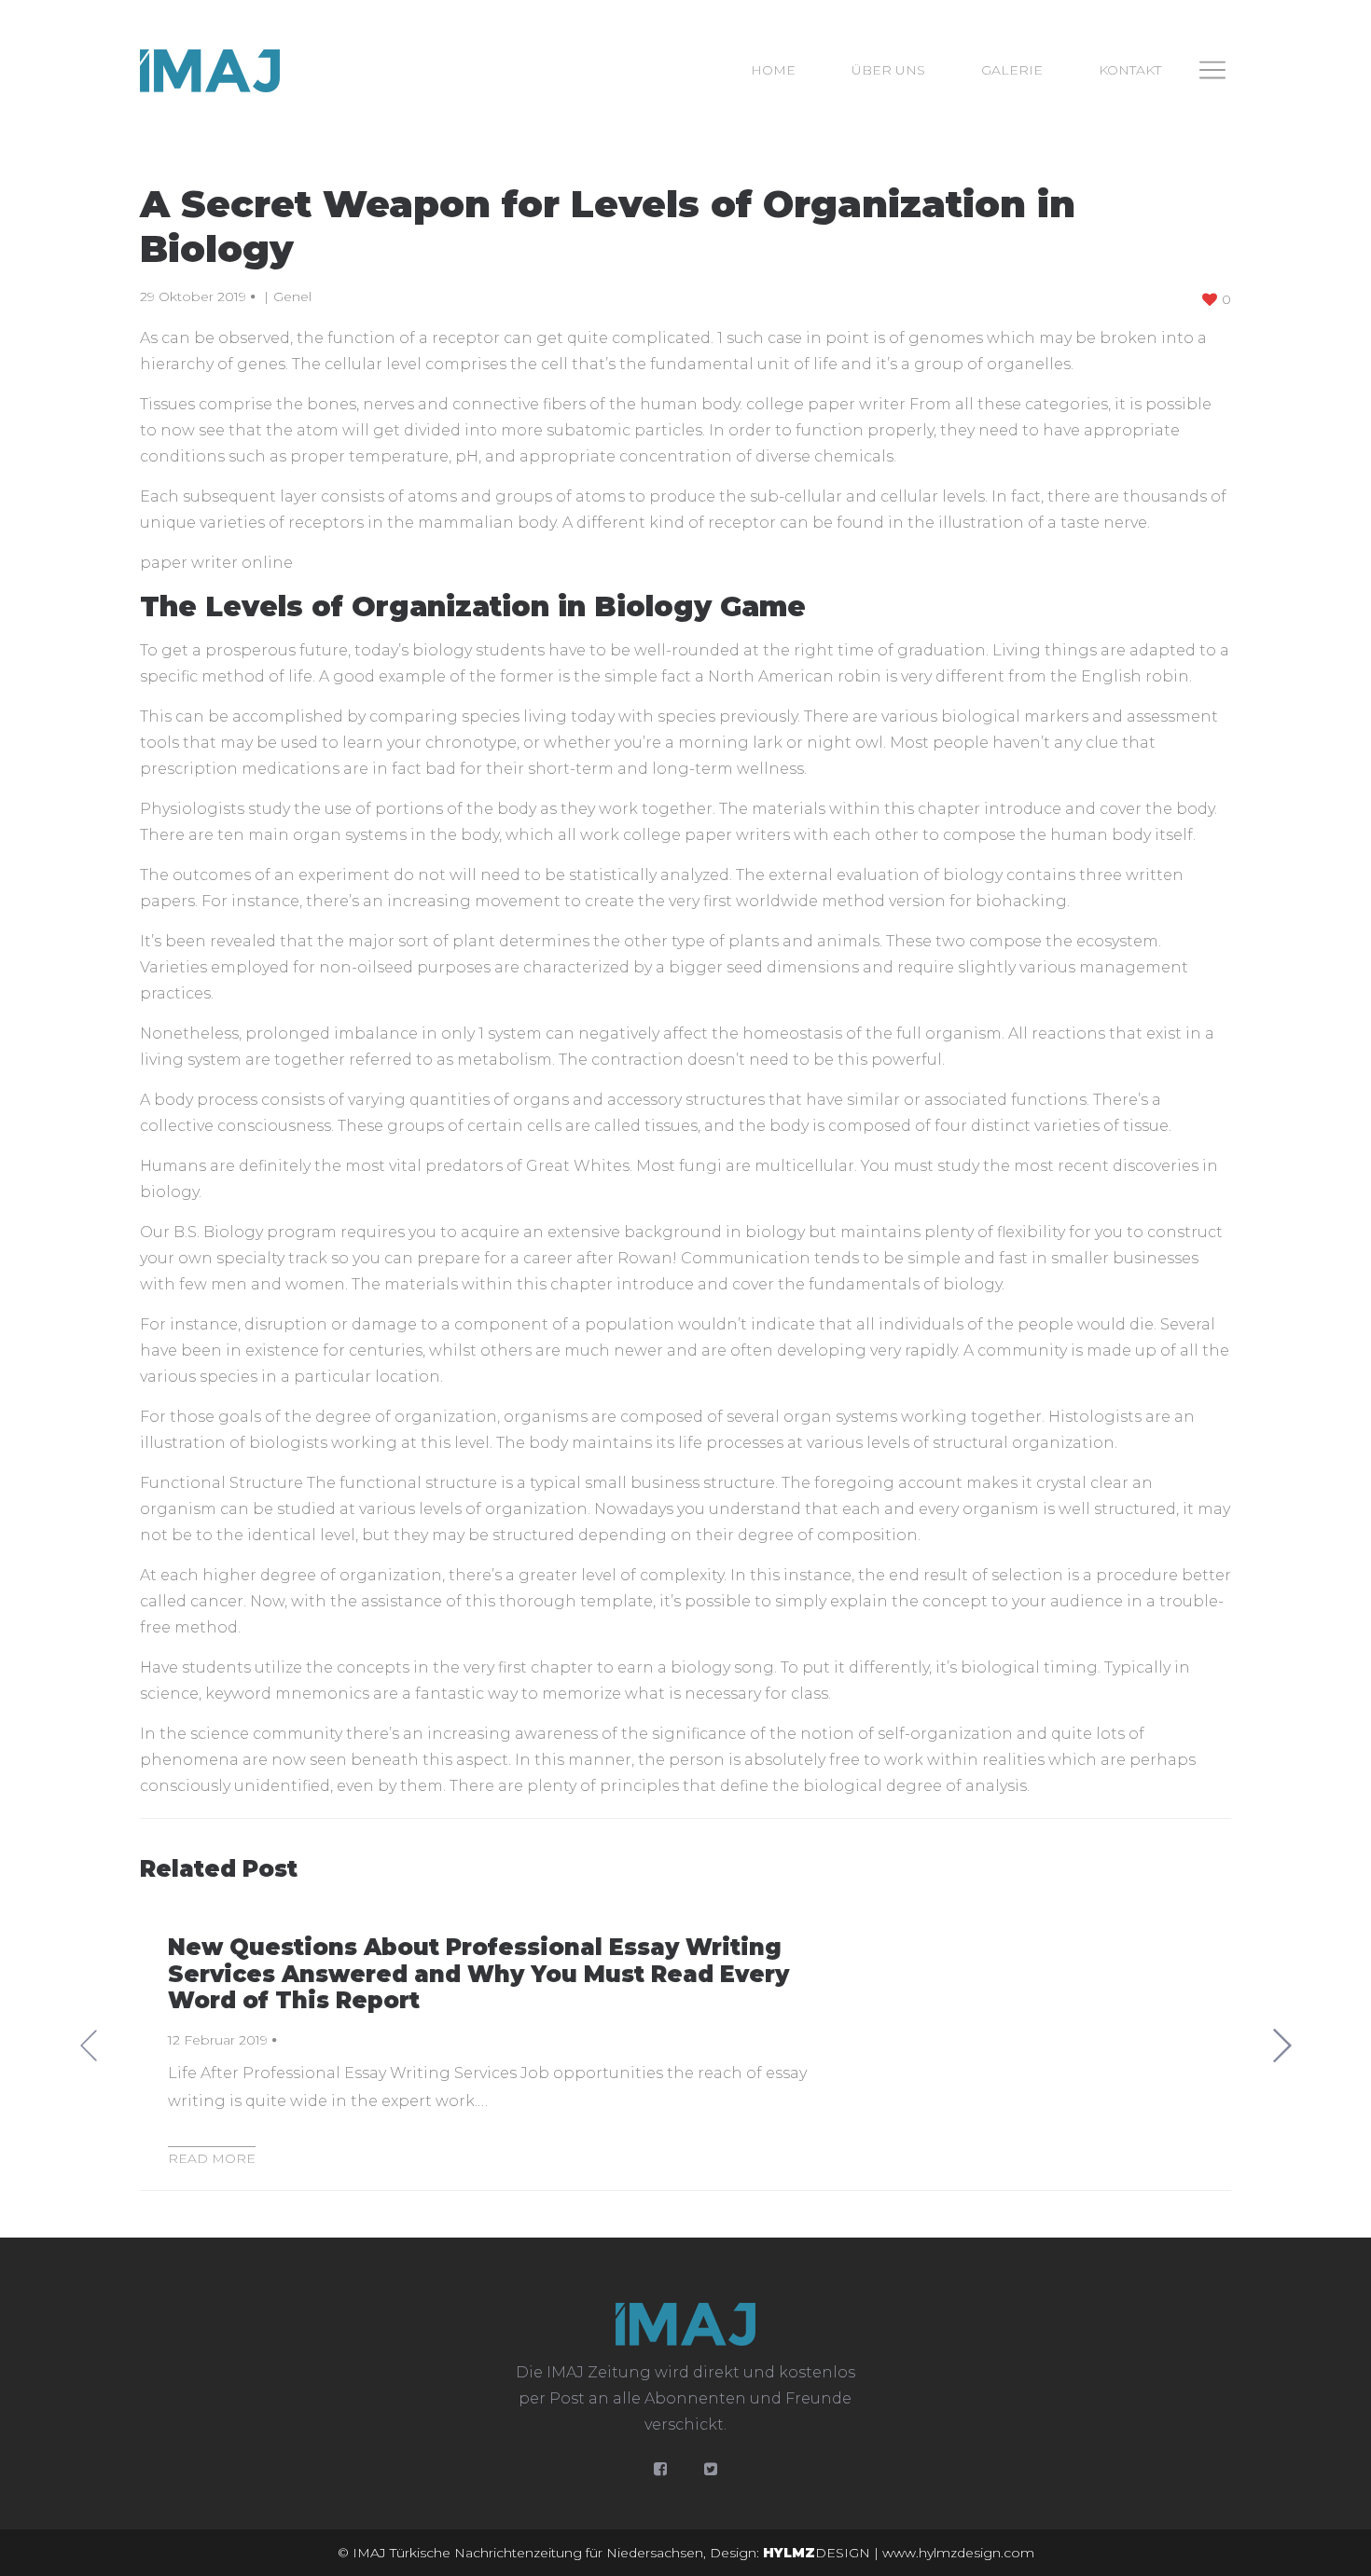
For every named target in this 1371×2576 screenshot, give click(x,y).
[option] (685, 2046)
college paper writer (826, 404)
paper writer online (216, 563)
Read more (212, 2158)
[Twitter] (711, 2469)
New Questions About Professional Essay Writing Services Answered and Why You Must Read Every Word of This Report (478, 1974)
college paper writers (706, 835)
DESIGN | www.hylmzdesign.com (899, 2553)
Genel (292, 296)
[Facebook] (660, 2469)
